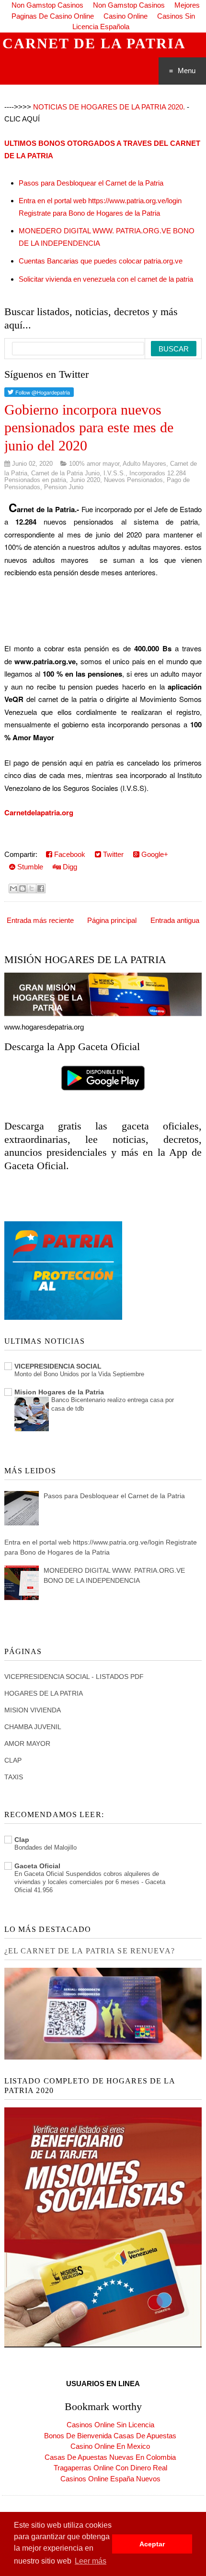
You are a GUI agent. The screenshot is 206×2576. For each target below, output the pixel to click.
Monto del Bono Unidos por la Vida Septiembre (79, 1374)
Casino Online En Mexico (110, 2446)
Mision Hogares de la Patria (59, 1392)
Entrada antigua (175, 920)
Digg (69, 867)
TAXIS (14, 1777)
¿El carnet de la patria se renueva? (90, 1951)
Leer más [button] (91, 2561)
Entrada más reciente (40, 920)
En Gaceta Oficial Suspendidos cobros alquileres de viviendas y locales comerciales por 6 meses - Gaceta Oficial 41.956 (90, 1882)
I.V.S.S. (114, 473)
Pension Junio (64, 487)
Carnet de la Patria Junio (65, 473)
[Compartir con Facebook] (41, 888)
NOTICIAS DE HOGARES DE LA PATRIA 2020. (109, 107)
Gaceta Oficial (37, 1866)
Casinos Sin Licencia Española (134, 22)
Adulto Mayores (144, 464)
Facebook (69, 854)
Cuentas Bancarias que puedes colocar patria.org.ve (101, 261)
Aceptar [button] (152, 2544)
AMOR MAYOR (27, 1743)
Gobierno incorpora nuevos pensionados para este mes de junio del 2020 (89, 428)
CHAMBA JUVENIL (33, 1727)
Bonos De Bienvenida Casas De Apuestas (110, 2436)
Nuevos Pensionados (133, 480)
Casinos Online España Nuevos (110, 2479)
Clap (22, 1840)
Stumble (29, 867)
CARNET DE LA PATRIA (94, 43)
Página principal (112, 920)
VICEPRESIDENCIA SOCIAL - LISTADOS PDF (74, 1677)
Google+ (154, 854)
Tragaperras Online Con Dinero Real (110, 2468)
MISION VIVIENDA (33, 1710)
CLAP (13, 1760)
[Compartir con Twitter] (32, 888)
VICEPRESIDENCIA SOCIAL (58, 1366)
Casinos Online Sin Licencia (110, 2425)
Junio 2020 (85, 480)
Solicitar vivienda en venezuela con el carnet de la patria (106, 279)
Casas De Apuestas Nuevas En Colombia (110, 2457)
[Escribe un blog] (23, 888)
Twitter (112, 854)
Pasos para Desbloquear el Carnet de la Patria (91, 183)
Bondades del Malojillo (46, 1847)
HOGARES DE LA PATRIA (44, 1693)
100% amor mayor (94, 464)
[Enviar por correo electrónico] (13, 888)
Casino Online (126, 16)
